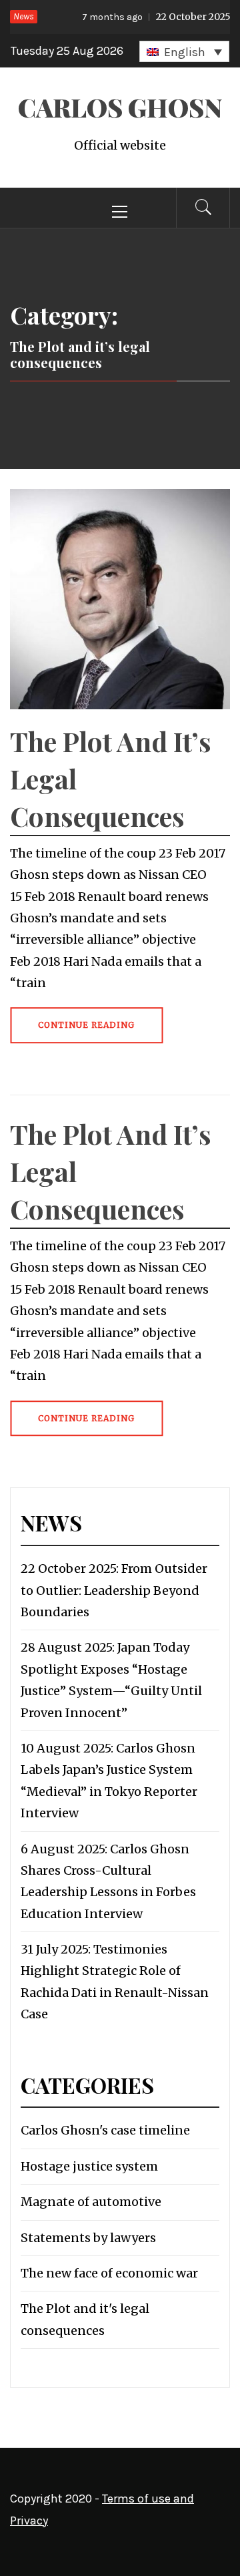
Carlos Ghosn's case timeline (105, 2130)
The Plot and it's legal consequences (85, 2319)
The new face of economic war (109, 2273)
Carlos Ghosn (120, 107)
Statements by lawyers (88, 2238)
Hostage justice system (89, 2166)
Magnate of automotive (91, 2202)
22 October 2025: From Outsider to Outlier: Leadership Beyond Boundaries (114, 1590)
